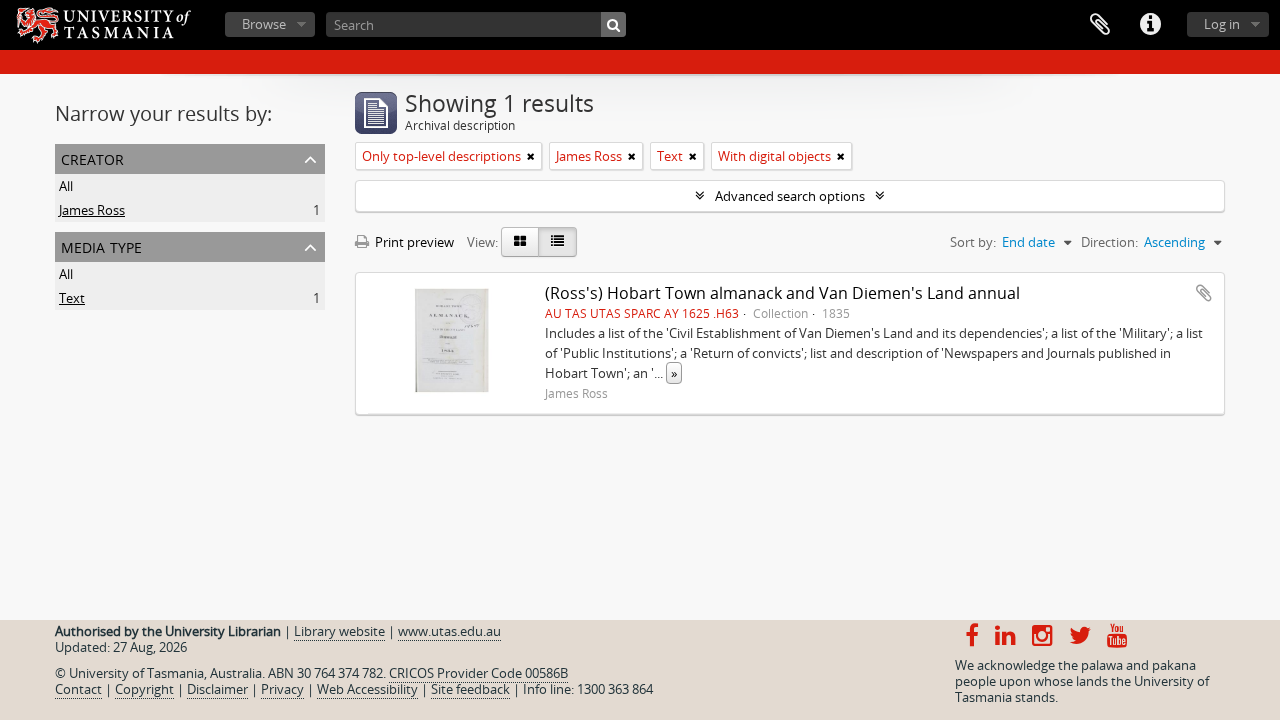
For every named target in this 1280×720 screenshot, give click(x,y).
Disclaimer (217, 689)
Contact (78, 689)
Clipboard (1100, 25)
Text (72, 298)
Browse (264, 24)
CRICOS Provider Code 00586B (478, 673)
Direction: (1109, 242)
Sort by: (973, 242)
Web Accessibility (367, 689)
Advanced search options (790, 196)
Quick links (1150, 25)
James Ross (92, 210)
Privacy (282, 689)
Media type (101, 245)
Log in (1222, 24)
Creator (92, 157)
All (66, 186)
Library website (339, 631)
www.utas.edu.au (449, 631)
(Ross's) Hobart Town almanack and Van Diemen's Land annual (782, 293)
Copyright (144, 689)
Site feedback (470, 689)
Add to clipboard (1204, 293)
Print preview (413, 242)
